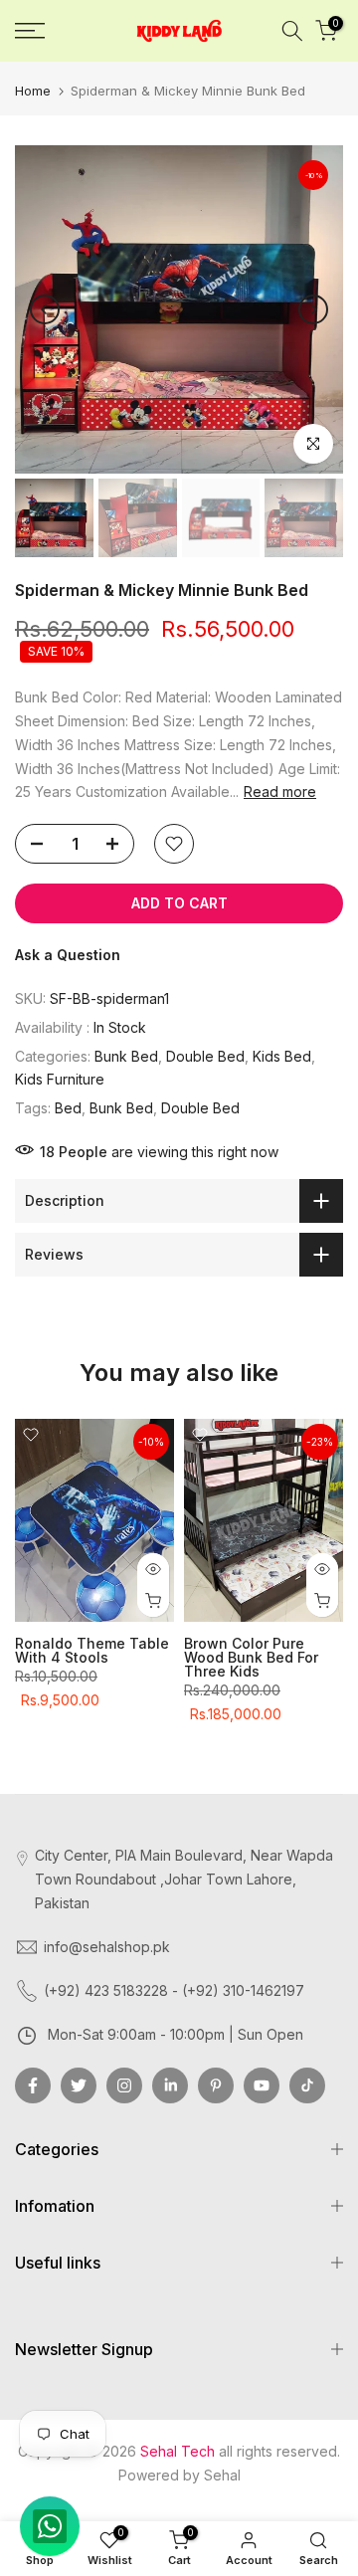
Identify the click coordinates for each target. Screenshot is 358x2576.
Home (33, 91)
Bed (68, 1108)
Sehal (222, 2475)
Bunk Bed (126, 1056)
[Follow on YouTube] (262, 2085)
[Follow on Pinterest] (216, 2085)
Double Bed (205, 1056)
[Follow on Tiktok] (307, 2085)
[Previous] (45, 309)
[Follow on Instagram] (124, 2085)
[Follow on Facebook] (33, 2085)
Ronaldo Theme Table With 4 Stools (92, 1651)
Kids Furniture (60, 1079)
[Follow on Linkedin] (170, 2085)
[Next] (313, 309)
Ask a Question (68, 955)
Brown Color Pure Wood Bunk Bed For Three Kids (251, 1658)
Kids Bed (282, 1056)
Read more (280, 792)
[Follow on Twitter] (79, 2085)
